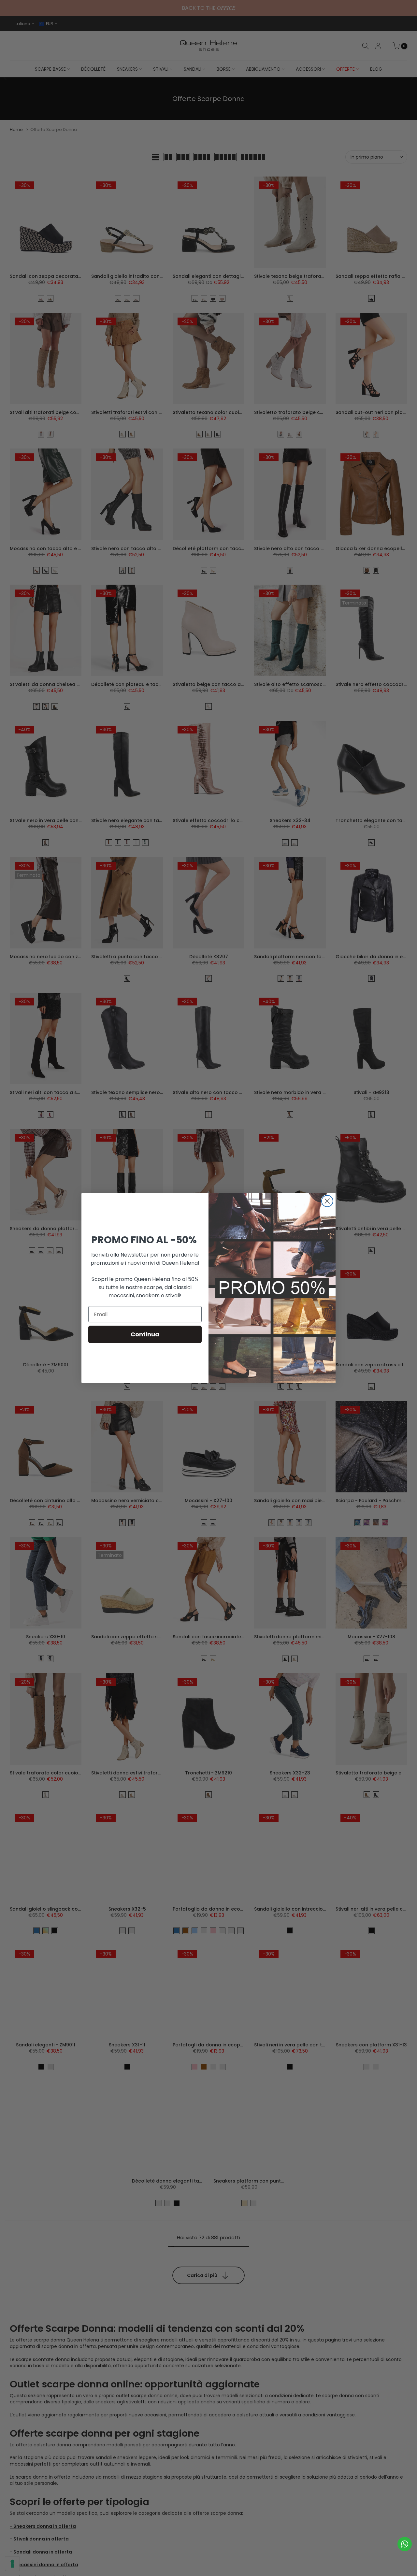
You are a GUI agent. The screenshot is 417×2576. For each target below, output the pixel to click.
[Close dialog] (327, 1201)
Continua (145, 1334)
